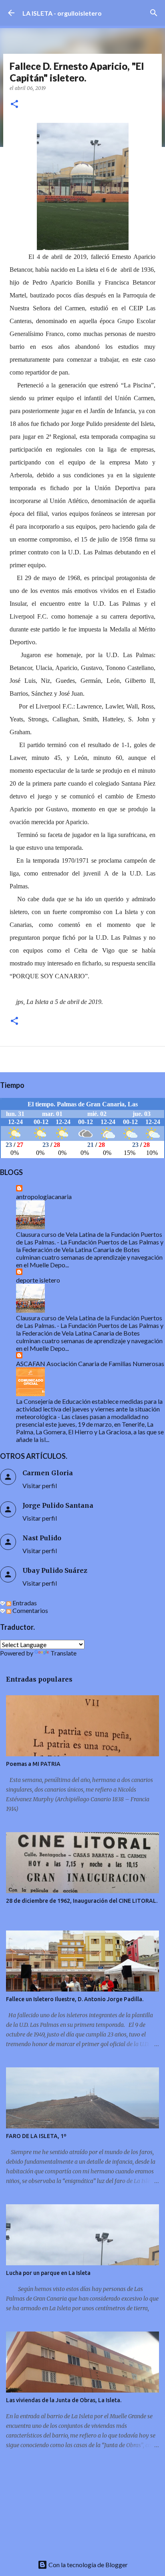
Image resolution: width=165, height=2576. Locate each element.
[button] (14, 105)
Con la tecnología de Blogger (88, 2565)
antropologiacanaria (44, 1196)
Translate (63, 1653)
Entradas (24, 1603)
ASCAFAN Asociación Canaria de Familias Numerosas (90, 1363)
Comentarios (30, 1610)
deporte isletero (38, 1280)
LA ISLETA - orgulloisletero (62, 13)
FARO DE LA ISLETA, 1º (36, 2136)
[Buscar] (154, 13)
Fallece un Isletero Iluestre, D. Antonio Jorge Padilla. (75, 1999)
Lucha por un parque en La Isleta (48, 2273)
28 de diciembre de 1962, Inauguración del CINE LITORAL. (82, 1901)
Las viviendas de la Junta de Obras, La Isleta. (64, 2400)
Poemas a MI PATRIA (33, 1764)
